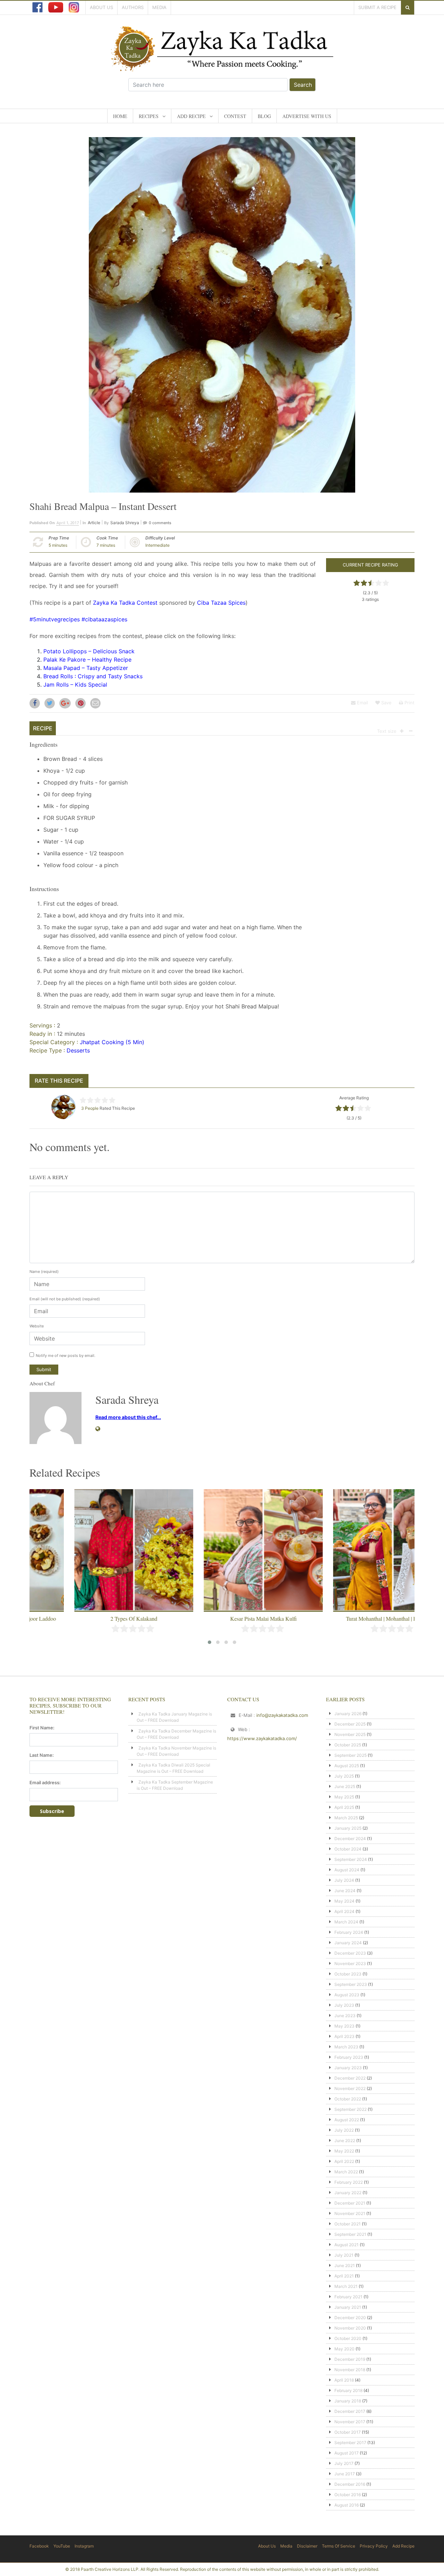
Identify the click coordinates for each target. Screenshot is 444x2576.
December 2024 (350, 1839)
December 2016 (350, 2484)
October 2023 (348, 1974)
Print (409, 703)
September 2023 (351, 1984)
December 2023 (350, 1953)
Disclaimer (307, 2546)
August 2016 (347, 2505)
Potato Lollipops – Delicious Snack (89, 651)
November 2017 (350, 2422)
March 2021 (346, 2286)
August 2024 (347, 1870)
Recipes (149, 116)
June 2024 (345, 1891)
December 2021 (350, 2203)
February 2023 (349, 2057)
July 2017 (344, 2463)
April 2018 (344, 2380)
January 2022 (348, 2193)
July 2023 (344, 2005)
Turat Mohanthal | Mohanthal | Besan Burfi (352, 1618)
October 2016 (348, 2495)
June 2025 (345, 1786)
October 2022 (348, 2099)
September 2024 (351, 1859)
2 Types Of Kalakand (93, 1618)
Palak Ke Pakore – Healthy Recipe (87, 660)
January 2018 (348, 2401)
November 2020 (350, 2328)
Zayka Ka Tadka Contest (125, 603)
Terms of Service (339, 2546)
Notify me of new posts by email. (66, 1356)
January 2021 (348, 2307)
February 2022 (349, 2182)
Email (362, 703)
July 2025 (344, 1776)
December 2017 (350, 2411)
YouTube (62, 2546)
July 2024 (344, 1880)
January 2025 (348, 1828)
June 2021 (345, 2265)
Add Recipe (191, 116)
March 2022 (346, 2172)
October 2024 (348, 1849)
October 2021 (348, 2224)
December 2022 (350, 2078)
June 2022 (345, 2141)
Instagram (84, 2546)
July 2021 (344, 2255)
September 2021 (350, 2234)
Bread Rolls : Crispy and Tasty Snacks (93, 676)
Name (44, 1272)
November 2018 (350, 2370)
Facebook (39, 2546)
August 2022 (347, 2120)
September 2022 (351, 2109)
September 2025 (351, 1755)
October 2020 (348, 2338)
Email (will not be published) (65, 1299)
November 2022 (350, 2088)
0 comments (160, 523)
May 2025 (344, 1797)
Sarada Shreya (125, 523)
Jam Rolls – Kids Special (75, 685)
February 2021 (348, 2297)
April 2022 (344, 2161)
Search (303, 85)
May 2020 (344, 2349)
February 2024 (349, 1932)
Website (37, 1326)
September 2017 (350, 2443)
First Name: (42, 1728)
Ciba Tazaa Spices (221, 603)
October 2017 (348, 2432)
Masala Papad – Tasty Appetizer (86, 668)
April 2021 (344, 2276)
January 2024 (348, 1943)
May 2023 (344, 2026)
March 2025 (346, 1818)
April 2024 (344, 1911)
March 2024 (346, 1922)
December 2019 (350, 2359)
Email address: (45, 1782)
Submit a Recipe (377, 7)
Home (120, 116)
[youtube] (56, 7)
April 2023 (344, 2036)
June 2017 (345, 2474)
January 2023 (348, 2068)
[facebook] (37, 7)
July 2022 (344, 2130)
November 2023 (350, 1964)
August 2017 (347, 2453)
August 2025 (347, 1766)
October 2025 (348, 1745)
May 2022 (344, 2151)
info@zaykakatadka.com (282, 1715)
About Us (101, 7)
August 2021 (347, 2245)
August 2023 (347, 1995)
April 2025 (344, 1807)
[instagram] (74, 7)
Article (94, 523)
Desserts (78, 1050)
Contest (235, 116)
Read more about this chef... (128, 1417)
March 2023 (346, 2047)
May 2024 (344, 1901)
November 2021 (350, 2213)
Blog (264, 116)
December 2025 (350, 1724)
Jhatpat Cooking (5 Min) (112, 1042)
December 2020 (350, 2318)
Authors (133, 7)
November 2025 (350, 1734)
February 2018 (348, 2390)
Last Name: (42, 1755)
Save (386, 703)
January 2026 (348, 1714)
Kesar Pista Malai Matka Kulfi (222, 1618)
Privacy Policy (374, 2546)
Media (159, 7)
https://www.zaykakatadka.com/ (262, 1738)
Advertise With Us (307, 116)
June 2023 (345, 2016)
